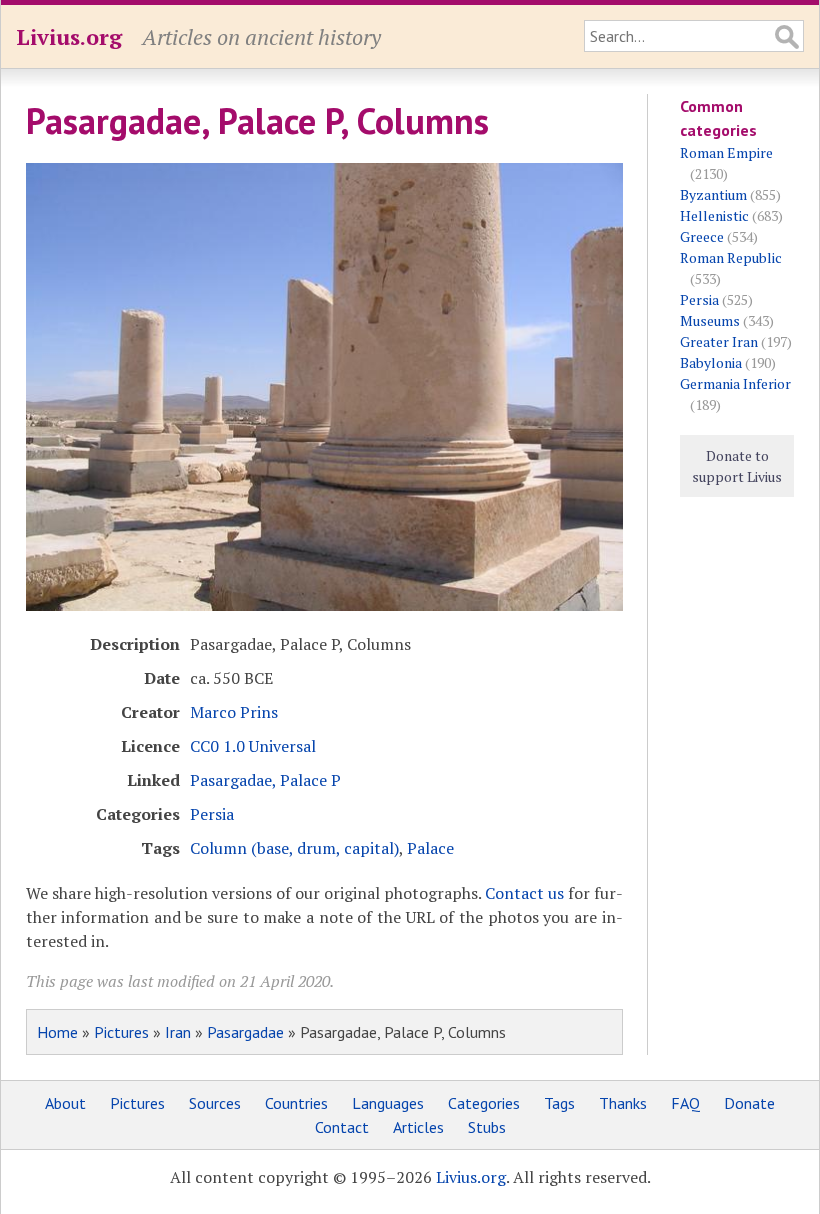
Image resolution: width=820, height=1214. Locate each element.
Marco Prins (234, 712)
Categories (484, 1103)
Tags (559, 1103)
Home (57, 1032)
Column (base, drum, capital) (294, 848)
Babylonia (711, 362)
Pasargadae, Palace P (265, 780)
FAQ (685, 1103)
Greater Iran (719, 341)
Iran (178, 1032)
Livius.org (69, 36)
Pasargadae (245, 1032)
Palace (430, 848)
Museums (710, 320)
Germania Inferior (735, 383)
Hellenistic (714, 215)
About (65, 1103)
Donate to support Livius (737, 466)
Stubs (487, 1127)
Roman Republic (731, 257)
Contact (342, 1127)
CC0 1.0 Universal (253, 746)
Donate (749, 1103)
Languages (388, 1103)
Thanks (623, 1103)
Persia (212, 814)
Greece (702, 236)
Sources (215, 1103)
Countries (296, 1103)
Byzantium (713, 194)
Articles (418, 1127)
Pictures (121, 1032)
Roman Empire (726, 152)
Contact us (524, 893)
